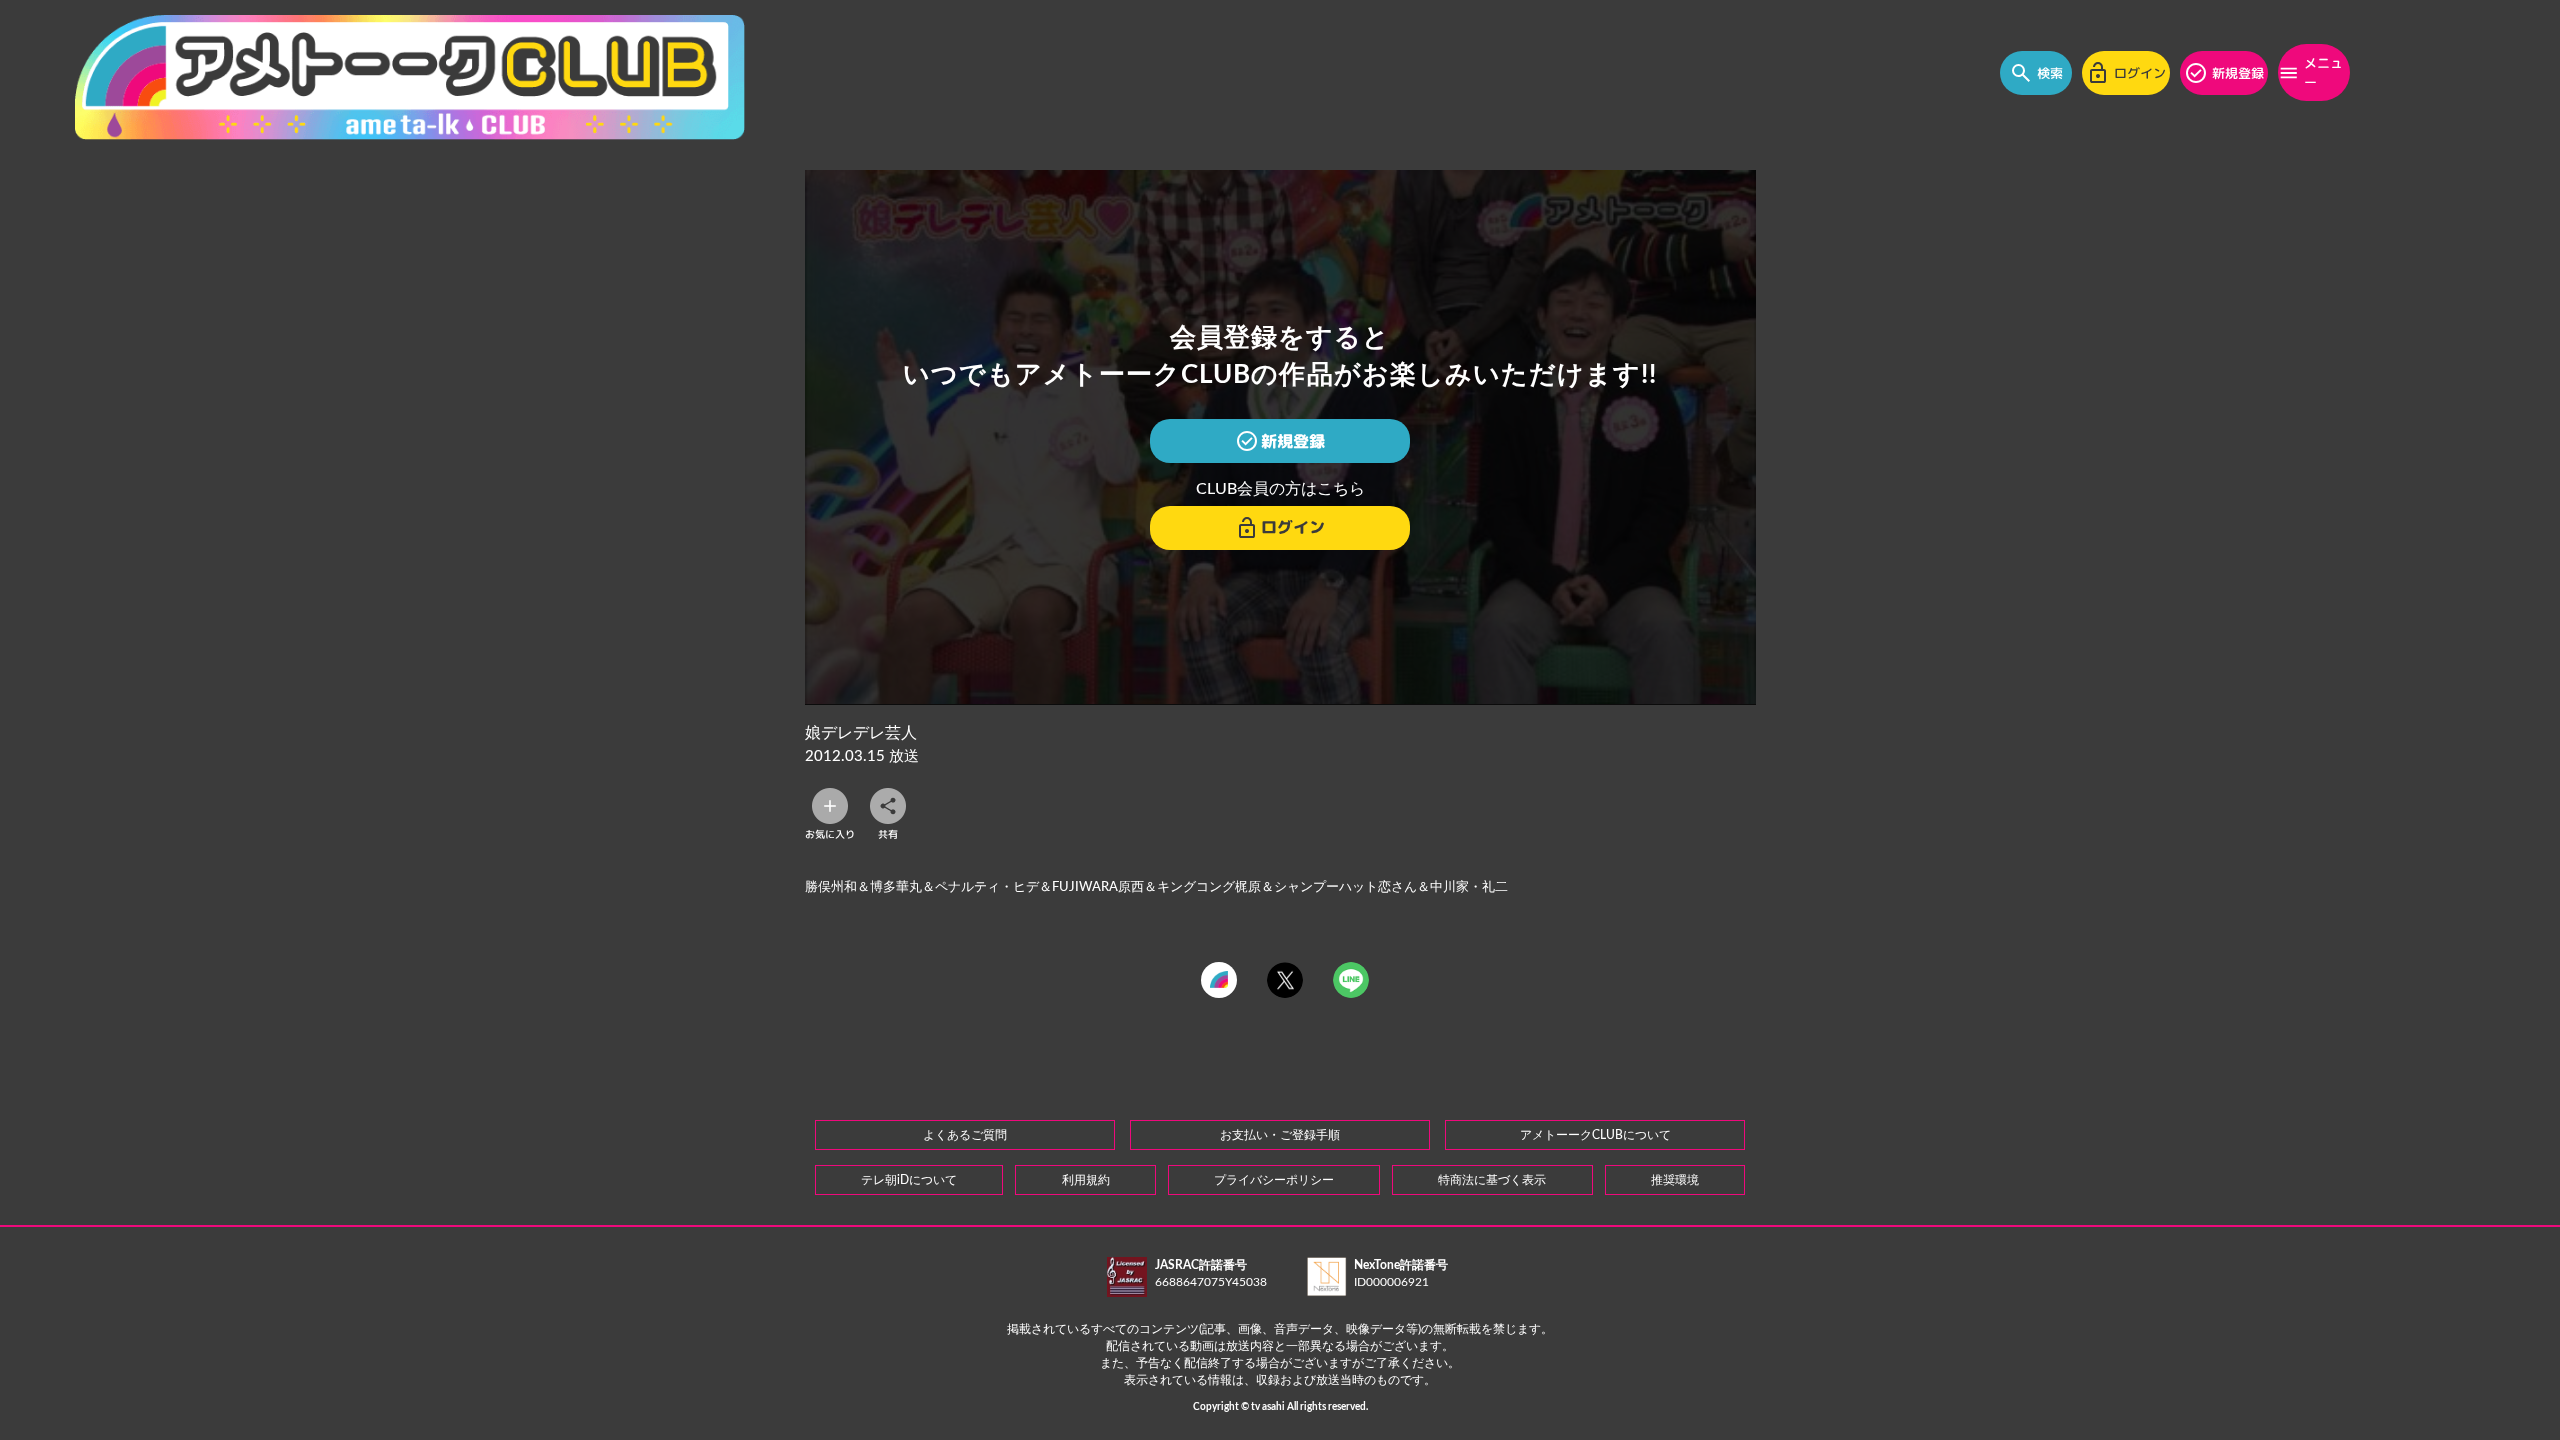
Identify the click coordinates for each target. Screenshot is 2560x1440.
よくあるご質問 (965, 1135)
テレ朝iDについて (909, 1180)
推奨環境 (1675, 1180)
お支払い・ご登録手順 (1280, 1135)
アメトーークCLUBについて (1595, 1135)
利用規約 (1086, 1180)
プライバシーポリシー (1274, 1180)
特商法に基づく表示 (1492, 1180)
